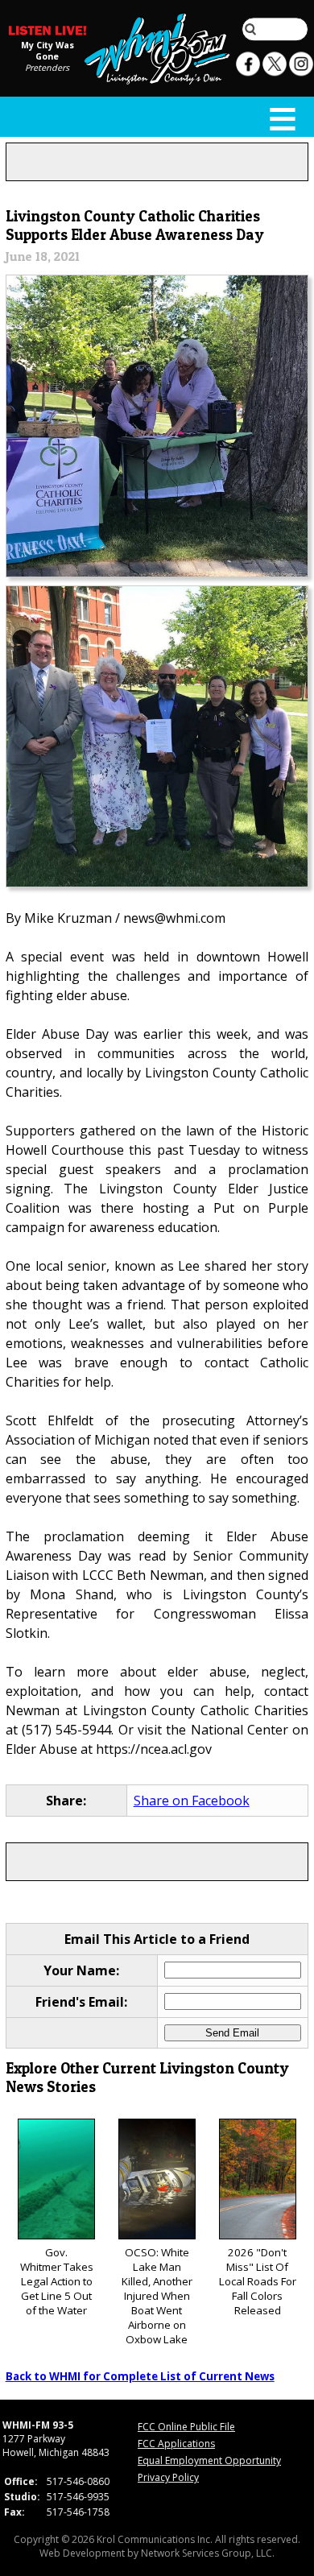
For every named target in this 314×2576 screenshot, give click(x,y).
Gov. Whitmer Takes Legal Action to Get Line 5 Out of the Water (57, 2281)
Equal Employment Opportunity (209, 2460)
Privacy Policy (168, 2477)
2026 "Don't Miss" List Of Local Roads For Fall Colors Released (258, 2281)
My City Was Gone (48, 50)
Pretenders (47, 67)
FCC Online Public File (186, 2427)
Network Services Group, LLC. (208, 2553)
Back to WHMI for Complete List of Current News (140, 2376)
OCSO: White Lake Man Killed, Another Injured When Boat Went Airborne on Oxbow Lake (157, 2296)
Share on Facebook (192, 1801)
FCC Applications (176, 2444)
